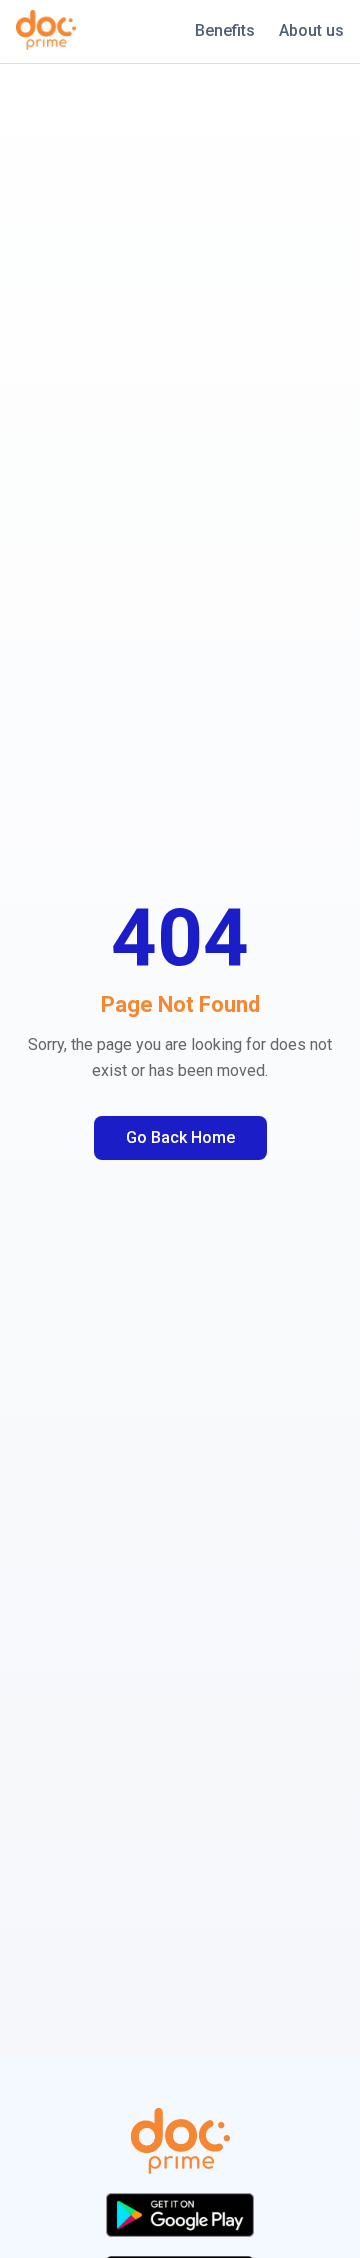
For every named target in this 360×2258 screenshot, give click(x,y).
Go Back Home (180, 1137)
